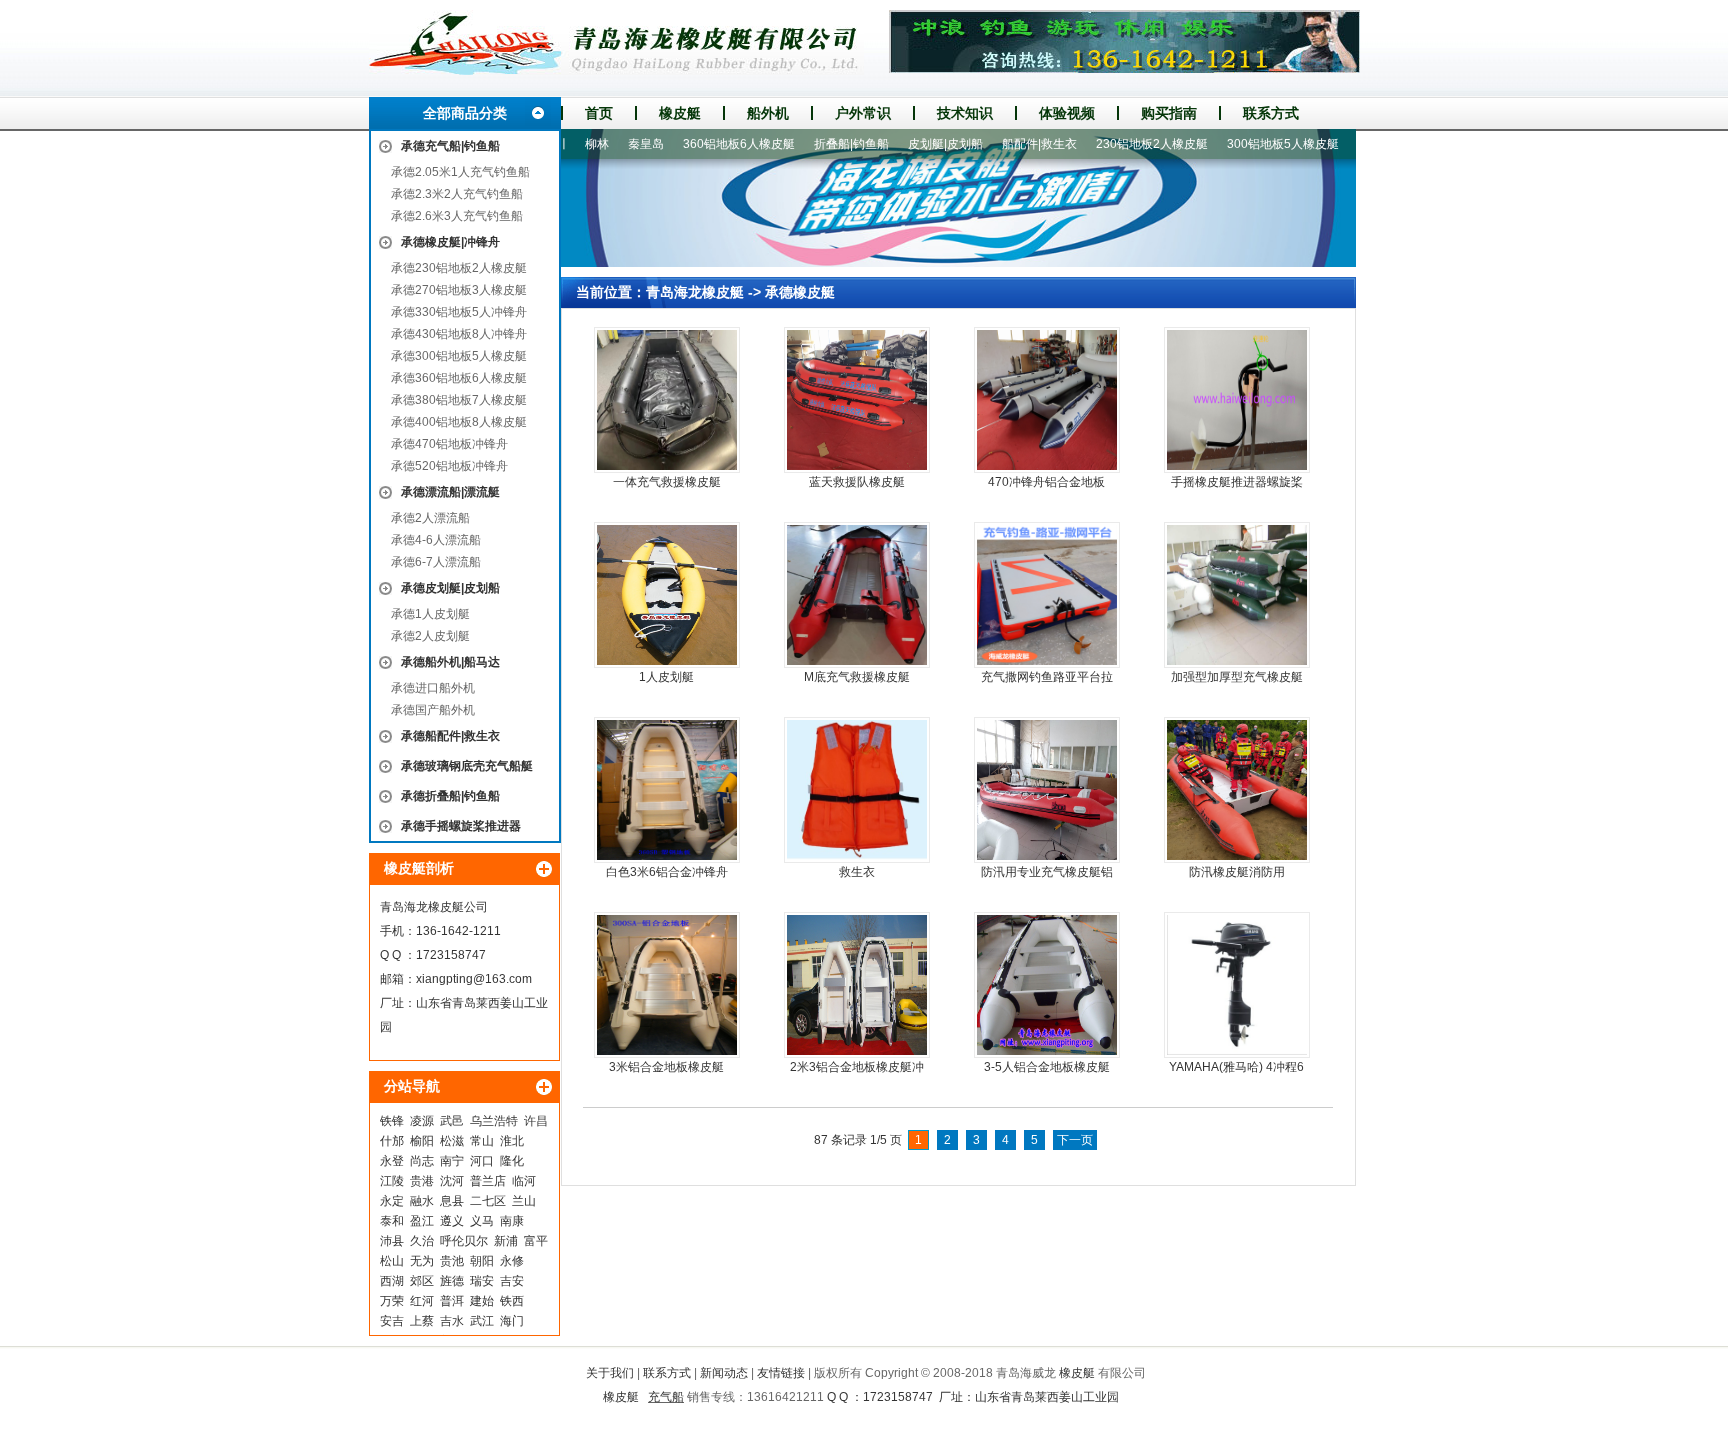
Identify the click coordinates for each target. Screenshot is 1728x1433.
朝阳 (482, 1261)
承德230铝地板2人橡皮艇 (459, 268)
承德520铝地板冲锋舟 (449, 466)
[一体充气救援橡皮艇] (667, 400)
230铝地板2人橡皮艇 (1116, 144)
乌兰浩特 (494, 1121)
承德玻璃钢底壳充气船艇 (467, 766)
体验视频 (1067, 113)
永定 (392, 1201)
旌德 (452, 1281)
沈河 (452, 1181)
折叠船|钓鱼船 (815, 144)
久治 (422, 1241)
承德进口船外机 (433, 688)
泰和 (392, 1221)
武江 (482, 1321)
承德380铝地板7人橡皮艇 (459, 400)
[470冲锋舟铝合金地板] (1047, 400)
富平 (536, 1241)
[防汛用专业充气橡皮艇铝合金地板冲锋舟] (1047, 790)
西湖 (392, 1281)
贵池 (452, 1261)
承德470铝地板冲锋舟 (449, 444)
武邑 (452, 1121)
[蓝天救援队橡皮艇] (857, 400)
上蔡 (422, 1321)
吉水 (452, 1321)
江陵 (392, 1181)
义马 (482, 1221)
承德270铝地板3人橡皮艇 (459, 290)
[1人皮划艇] (667, 595)
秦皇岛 (610, 144)
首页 (599, 113)
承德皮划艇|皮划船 (450, 588)
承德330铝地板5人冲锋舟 (459, 312)
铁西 (512, 1301)
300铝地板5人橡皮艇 (1247, 144)
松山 (392, 1261)
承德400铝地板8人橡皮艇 (459, 422)
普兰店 (488, 1181)
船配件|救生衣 (1003, 144)
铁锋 (392, 1121)
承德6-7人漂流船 (436, 562)
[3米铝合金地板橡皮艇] (667, 985)
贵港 (422, 1181)
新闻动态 (724, 1373)
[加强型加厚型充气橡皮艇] (1237, 595)
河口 (482, 1161)
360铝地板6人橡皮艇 (703, 144)
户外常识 (863, 113)
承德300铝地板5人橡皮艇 (459, 356)
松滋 (452, 1141)
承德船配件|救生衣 (450, 736)
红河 (422, 1301)
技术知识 (965, 113)
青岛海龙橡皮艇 (695, 292)
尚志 (422, 1161)
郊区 (422, 1281)
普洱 (452, 1301)
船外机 (768, 113)
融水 (422, 1201)
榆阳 (422, 1141)
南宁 (452, 1161)
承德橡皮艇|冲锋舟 (450, 242)
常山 (482, 1141)
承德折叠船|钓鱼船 (450, 796)
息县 (452, 1201)
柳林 (561, 144)
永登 (392, 1161)
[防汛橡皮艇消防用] (1237, 790)
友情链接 (781, 1373)
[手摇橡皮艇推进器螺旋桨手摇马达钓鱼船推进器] (1237, 400)
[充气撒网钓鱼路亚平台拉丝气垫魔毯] (1047, 595)
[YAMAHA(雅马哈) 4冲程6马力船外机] (1237, 985)
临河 (524, 1181)
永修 (512, 1261)
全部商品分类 (465, 113)
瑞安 (482, 1281)
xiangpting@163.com (474, 979)
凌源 (422, 1121)
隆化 (512, 1161)
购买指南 (1169, 113)
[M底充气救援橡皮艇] (857, 595)
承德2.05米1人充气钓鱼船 (460, 172)
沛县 (392, 1241)
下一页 (1075, 1140)
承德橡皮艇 (800, 292)
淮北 (512, 1141)
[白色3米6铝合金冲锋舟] (667, 790)
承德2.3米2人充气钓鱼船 (457, 194)
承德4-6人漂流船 (436, 540)
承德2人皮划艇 (430, 636)
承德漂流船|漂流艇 (450, 492)
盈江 (422, 1221)
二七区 (488, 1201)
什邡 (392, 1141)
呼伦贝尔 (464, 1241)
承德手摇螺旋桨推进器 (461, 826)
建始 (482, 1301)
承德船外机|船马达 (450, 662)
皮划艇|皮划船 (909, 144)
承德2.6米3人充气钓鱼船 (457, 216)
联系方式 (1271, 113)
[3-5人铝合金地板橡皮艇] (1047, 985)
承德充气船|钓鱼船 (450, 146)
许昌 (536, 1121)
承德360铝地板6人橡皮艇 (459, 378)
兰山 (524, 1201)
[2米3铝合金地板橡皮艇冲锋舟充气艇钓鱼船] (857, 985)
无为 (422, 1261)
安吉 (392, 1321)
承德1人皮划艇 (430, 614)
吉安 (512, 1281)
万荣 (392, 1301)
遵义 (452, 1221)
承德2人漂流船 (430, 518)
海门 (512, 1321)
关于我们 (610, 1373)
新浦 (506, 1241)
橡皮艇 (680, 113)
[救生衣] (857, 790)
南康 (512, 1221)
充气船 (666, 1397)
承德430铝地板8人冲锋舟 (459, 334)
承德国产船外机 (433, 710)
